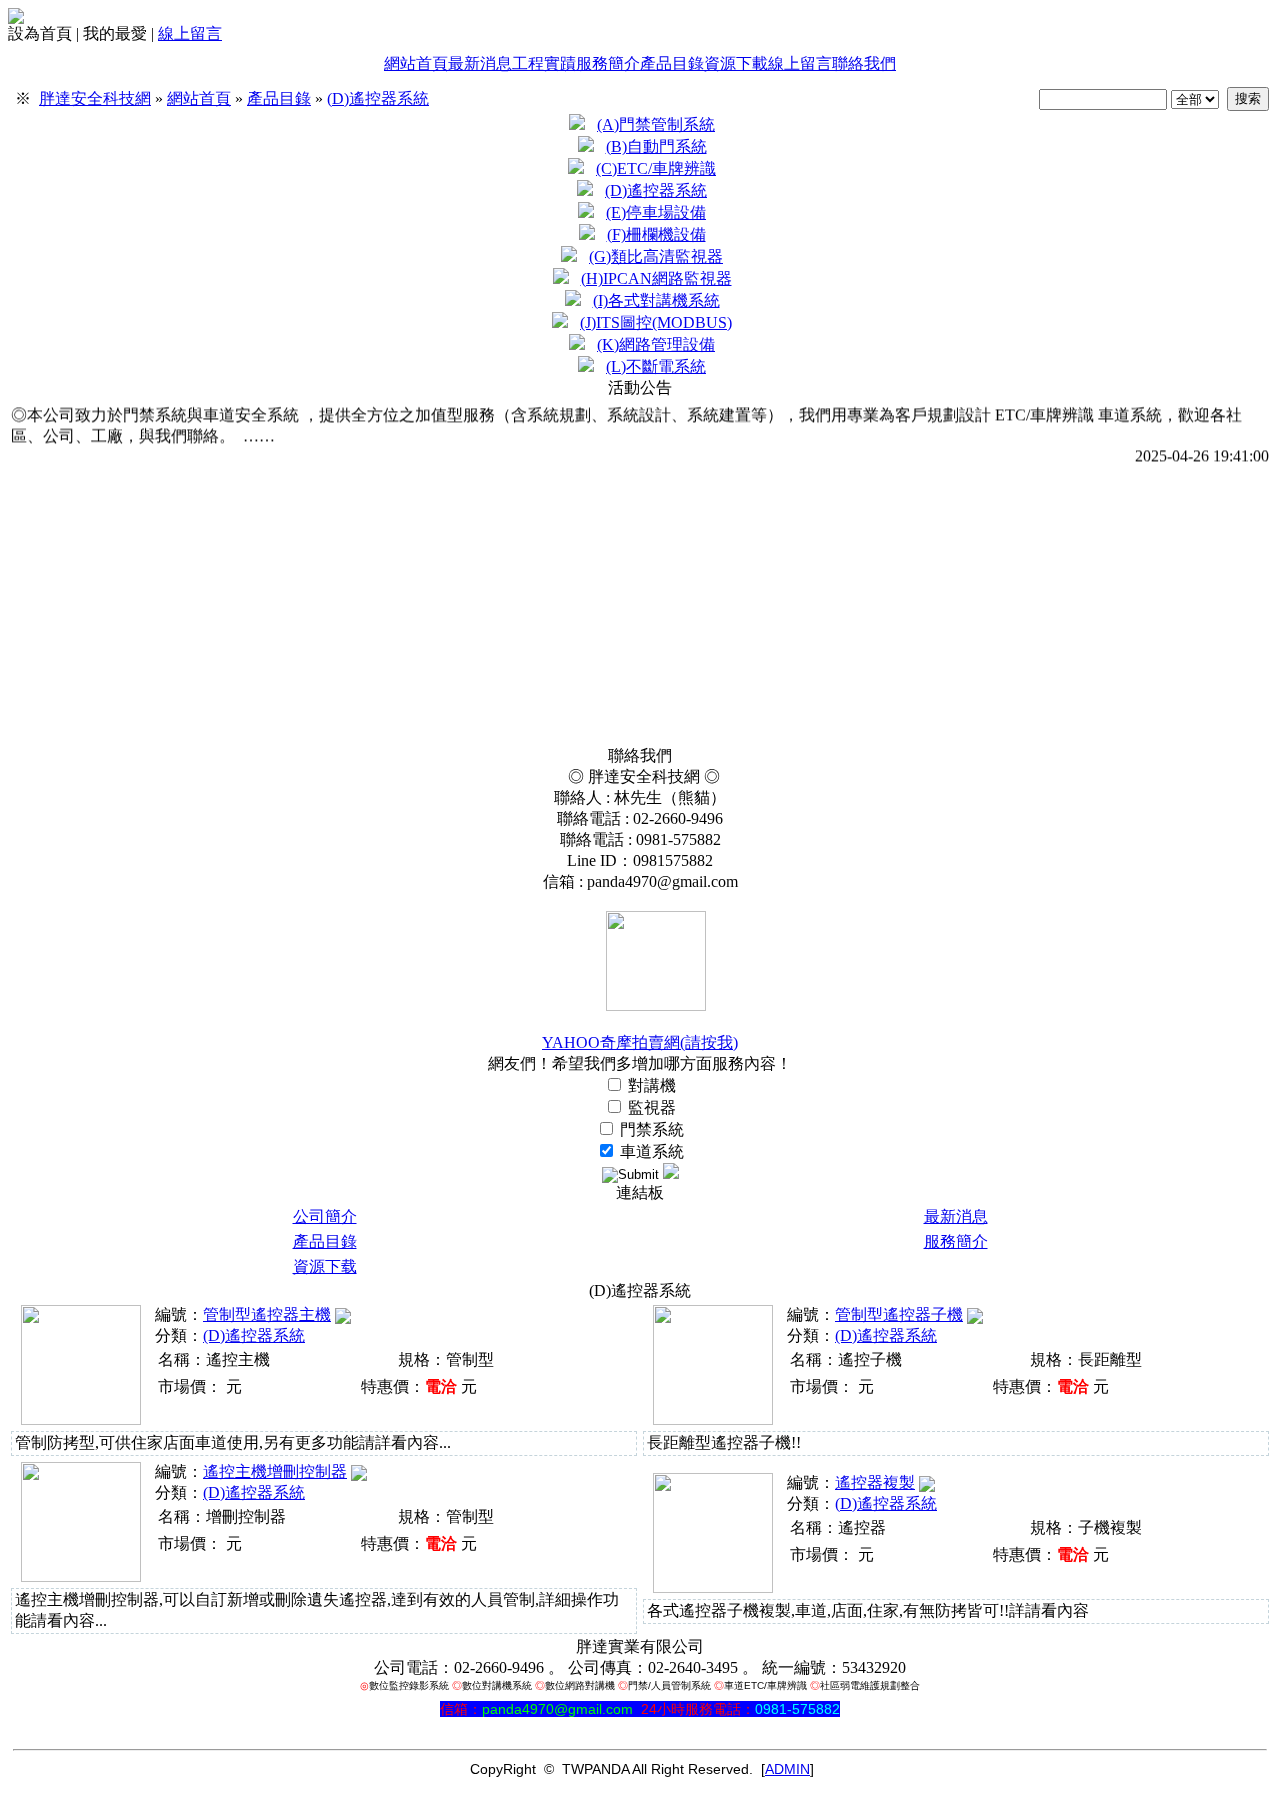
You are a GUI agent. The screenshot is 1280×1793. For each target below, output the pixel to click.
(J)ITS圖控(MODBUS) (656, 322)
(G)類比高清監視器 (656, 256)
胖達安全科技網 (95, 98)
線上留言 (190, 33)
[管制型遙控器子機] (713, 1419)
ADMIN (787, 1769)
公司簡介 (325, 1216)
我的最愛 (115, 33)
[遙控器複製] (713, 1587)
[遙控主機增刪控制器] (81, 1576)
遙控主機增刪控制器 (275, 1471)
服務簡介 (608, 63)
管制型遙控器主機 (267, 1314)
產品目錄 (672, 63)
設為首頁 (40, 33)
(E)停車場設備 (656, 212)
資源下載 (736, 63)
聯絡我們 (864, 63)
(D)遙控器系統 (378, 98)
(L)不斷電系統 (656, 366)
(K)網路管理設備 (656, 344)
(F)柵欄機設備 (656, 234)
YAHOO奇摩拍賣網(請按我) (640, 1042)
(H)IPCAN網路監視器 (656, 278)
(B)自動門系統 (656, 146)
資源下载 (325, 1266)
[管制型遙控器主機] (81, 1419)
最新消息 (480, 63)
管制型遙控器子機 (899, 1314)
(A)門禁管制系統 (656, 124)
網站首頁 (416, 63)
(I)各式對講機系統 (656, 300)
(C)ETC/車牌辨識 (656, 168)
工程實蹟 (544, 63)
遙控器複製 (875, 1482)
